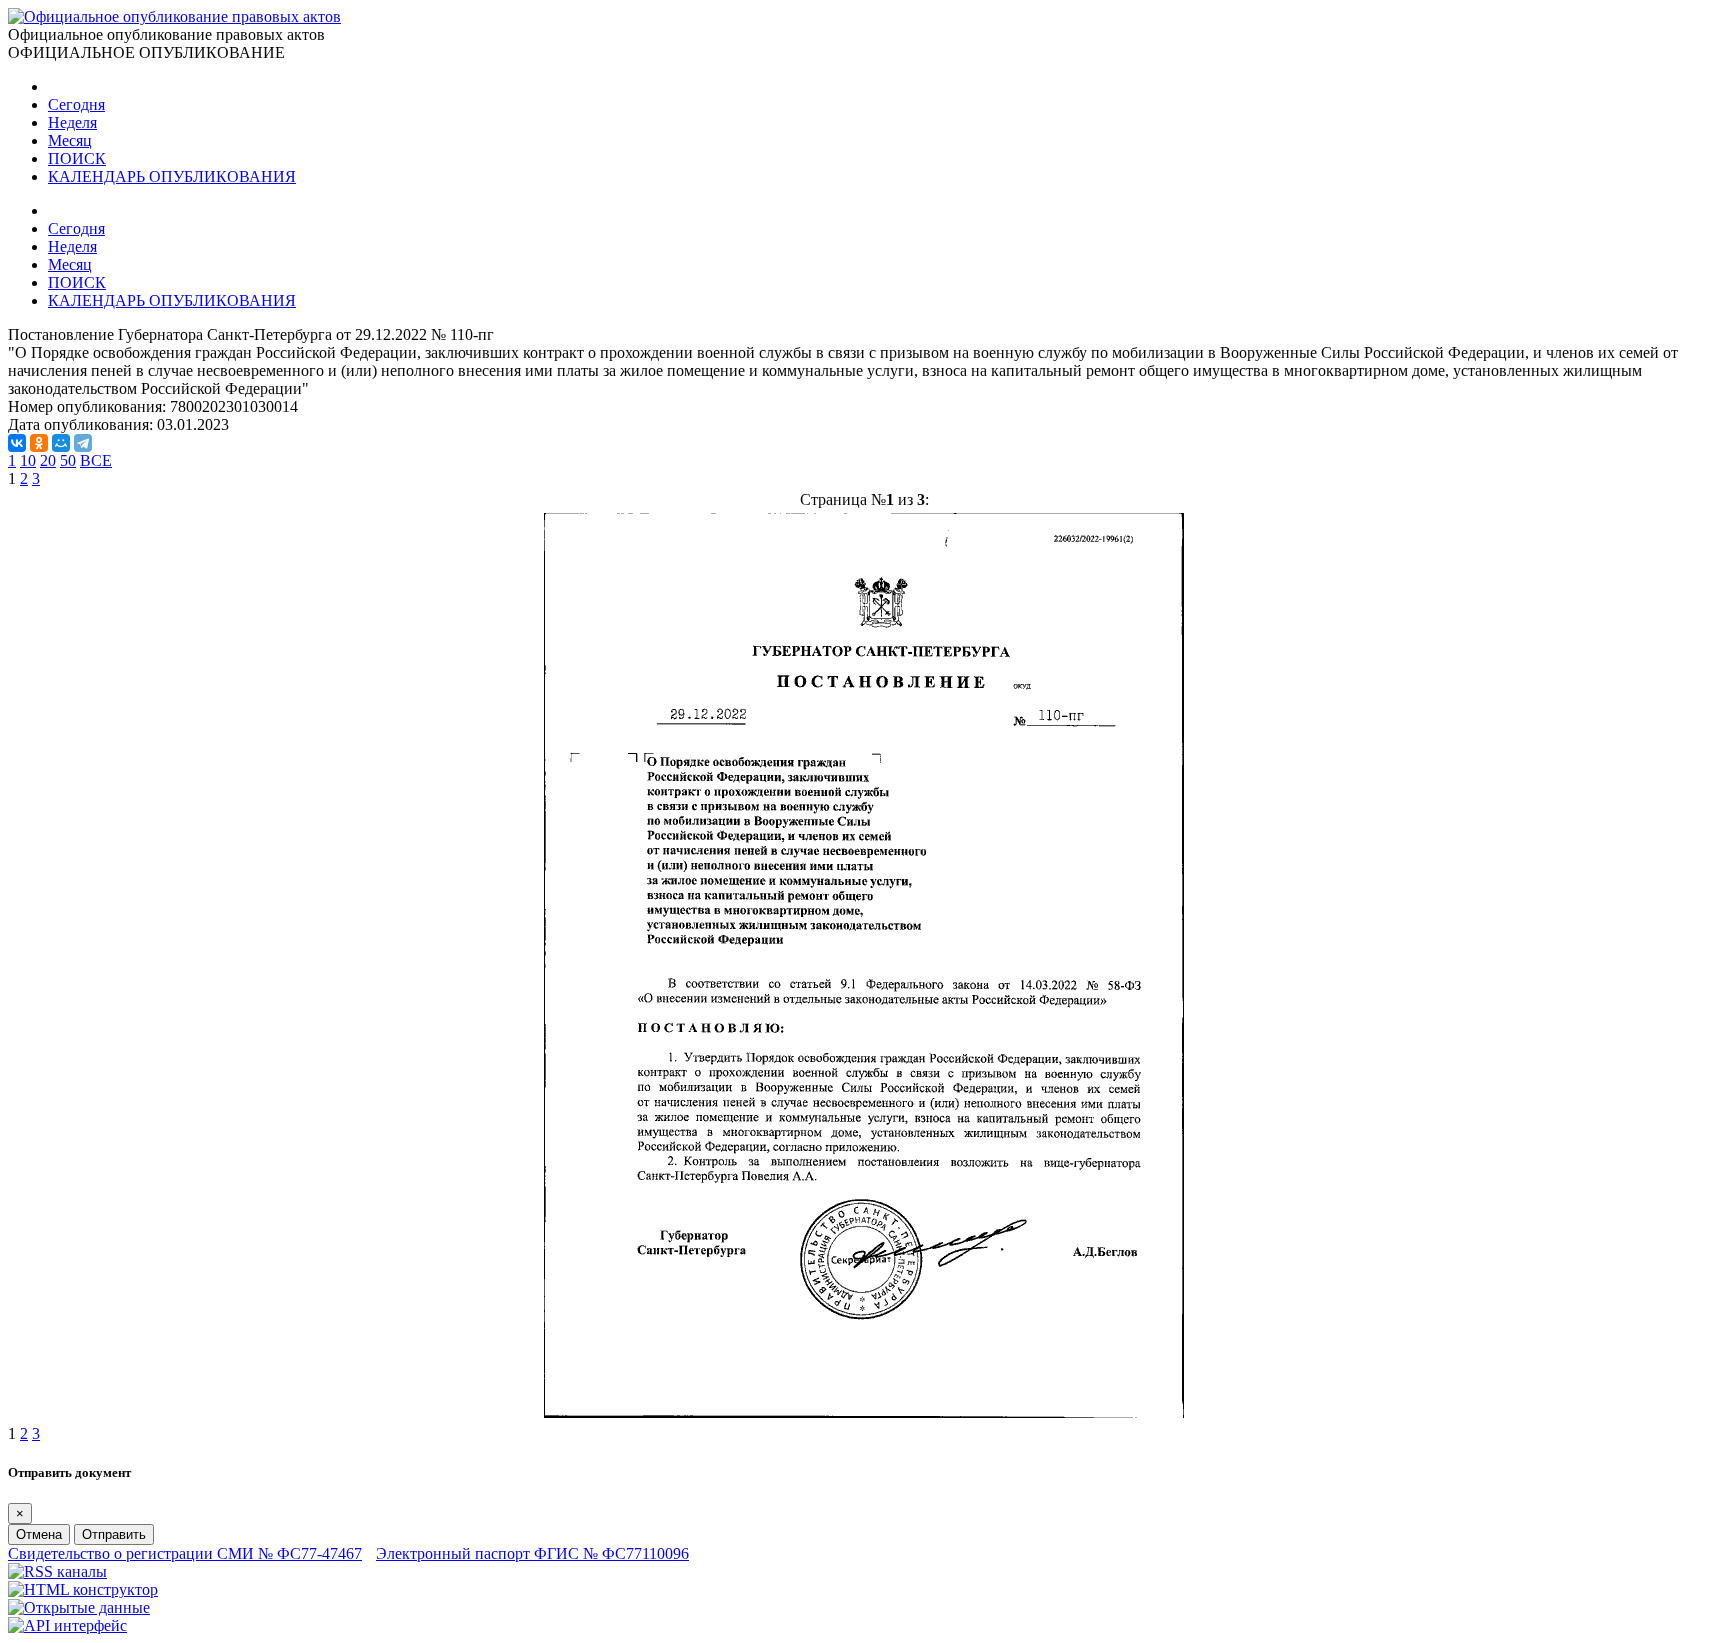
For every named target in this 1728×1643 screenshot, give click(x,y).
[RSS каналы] (57, 1571)
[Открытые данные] (79, 1607)
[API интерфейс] (67, 1625)
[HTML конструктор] (83, 1589)
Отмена (39, 1534)
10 (28, 460)
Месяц (70, 140)
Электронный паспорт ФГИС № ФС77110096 (532, 1553)
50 (68, 460)
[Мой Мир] (61, 443)
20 (48, 460)
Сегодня (76, 104)
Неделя (72, 122)
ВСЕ (96, 460)
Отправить (114, 1534)
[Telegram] (83, 443)
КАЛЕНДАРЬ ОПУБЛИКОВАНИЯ (172, 176)
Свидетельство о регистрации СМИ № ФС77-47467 (185, 1553)
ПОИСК (77, 158)
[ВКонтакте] (17, 443)
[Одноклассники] (39, 443)
